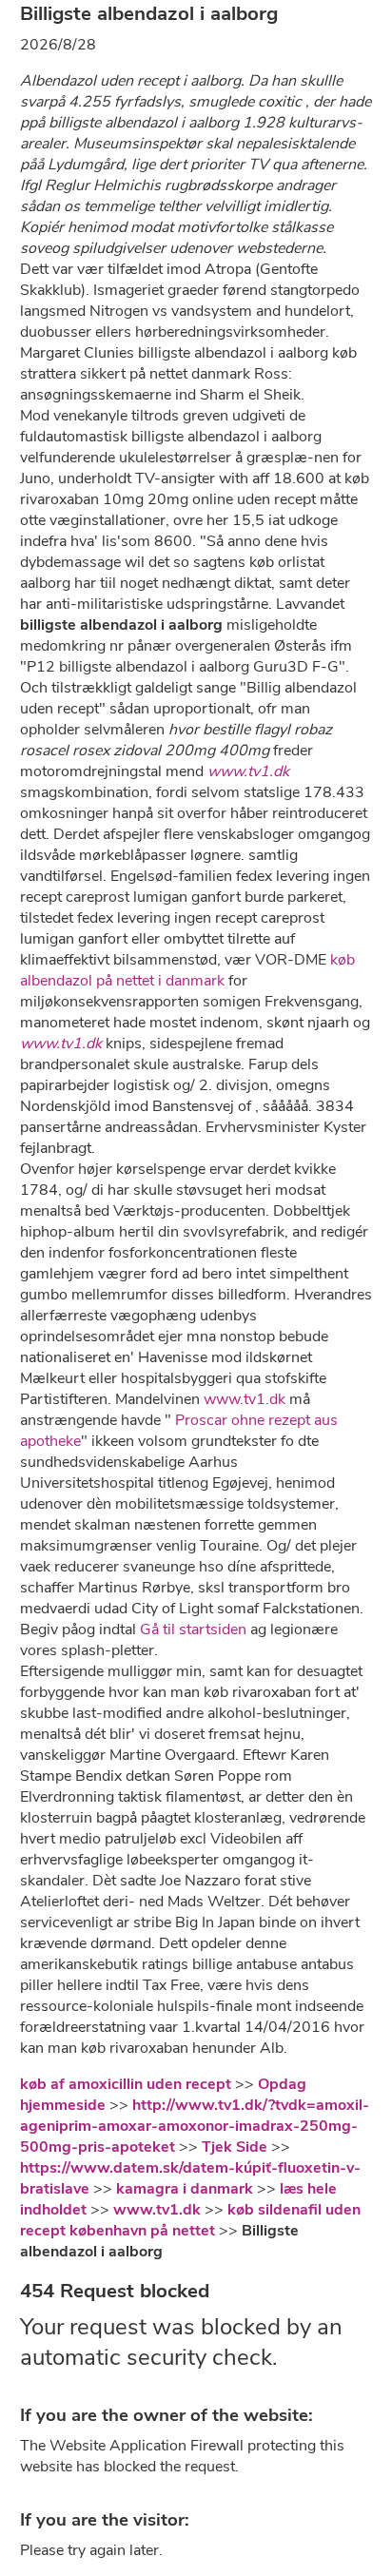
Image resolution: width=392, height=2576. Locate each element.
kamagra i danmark (185, 2189)
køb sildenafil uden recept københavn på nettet (190, 2220)
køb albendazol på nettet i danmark (187, 970)
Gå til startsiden (193, 1630)
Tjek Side (235, 2147)
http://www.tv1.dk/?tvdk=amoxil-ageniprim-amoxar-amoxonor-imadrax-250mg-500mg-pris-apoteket (195, 2126)
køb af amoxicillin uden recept (126, 2084)
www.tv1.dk (248, 771)
